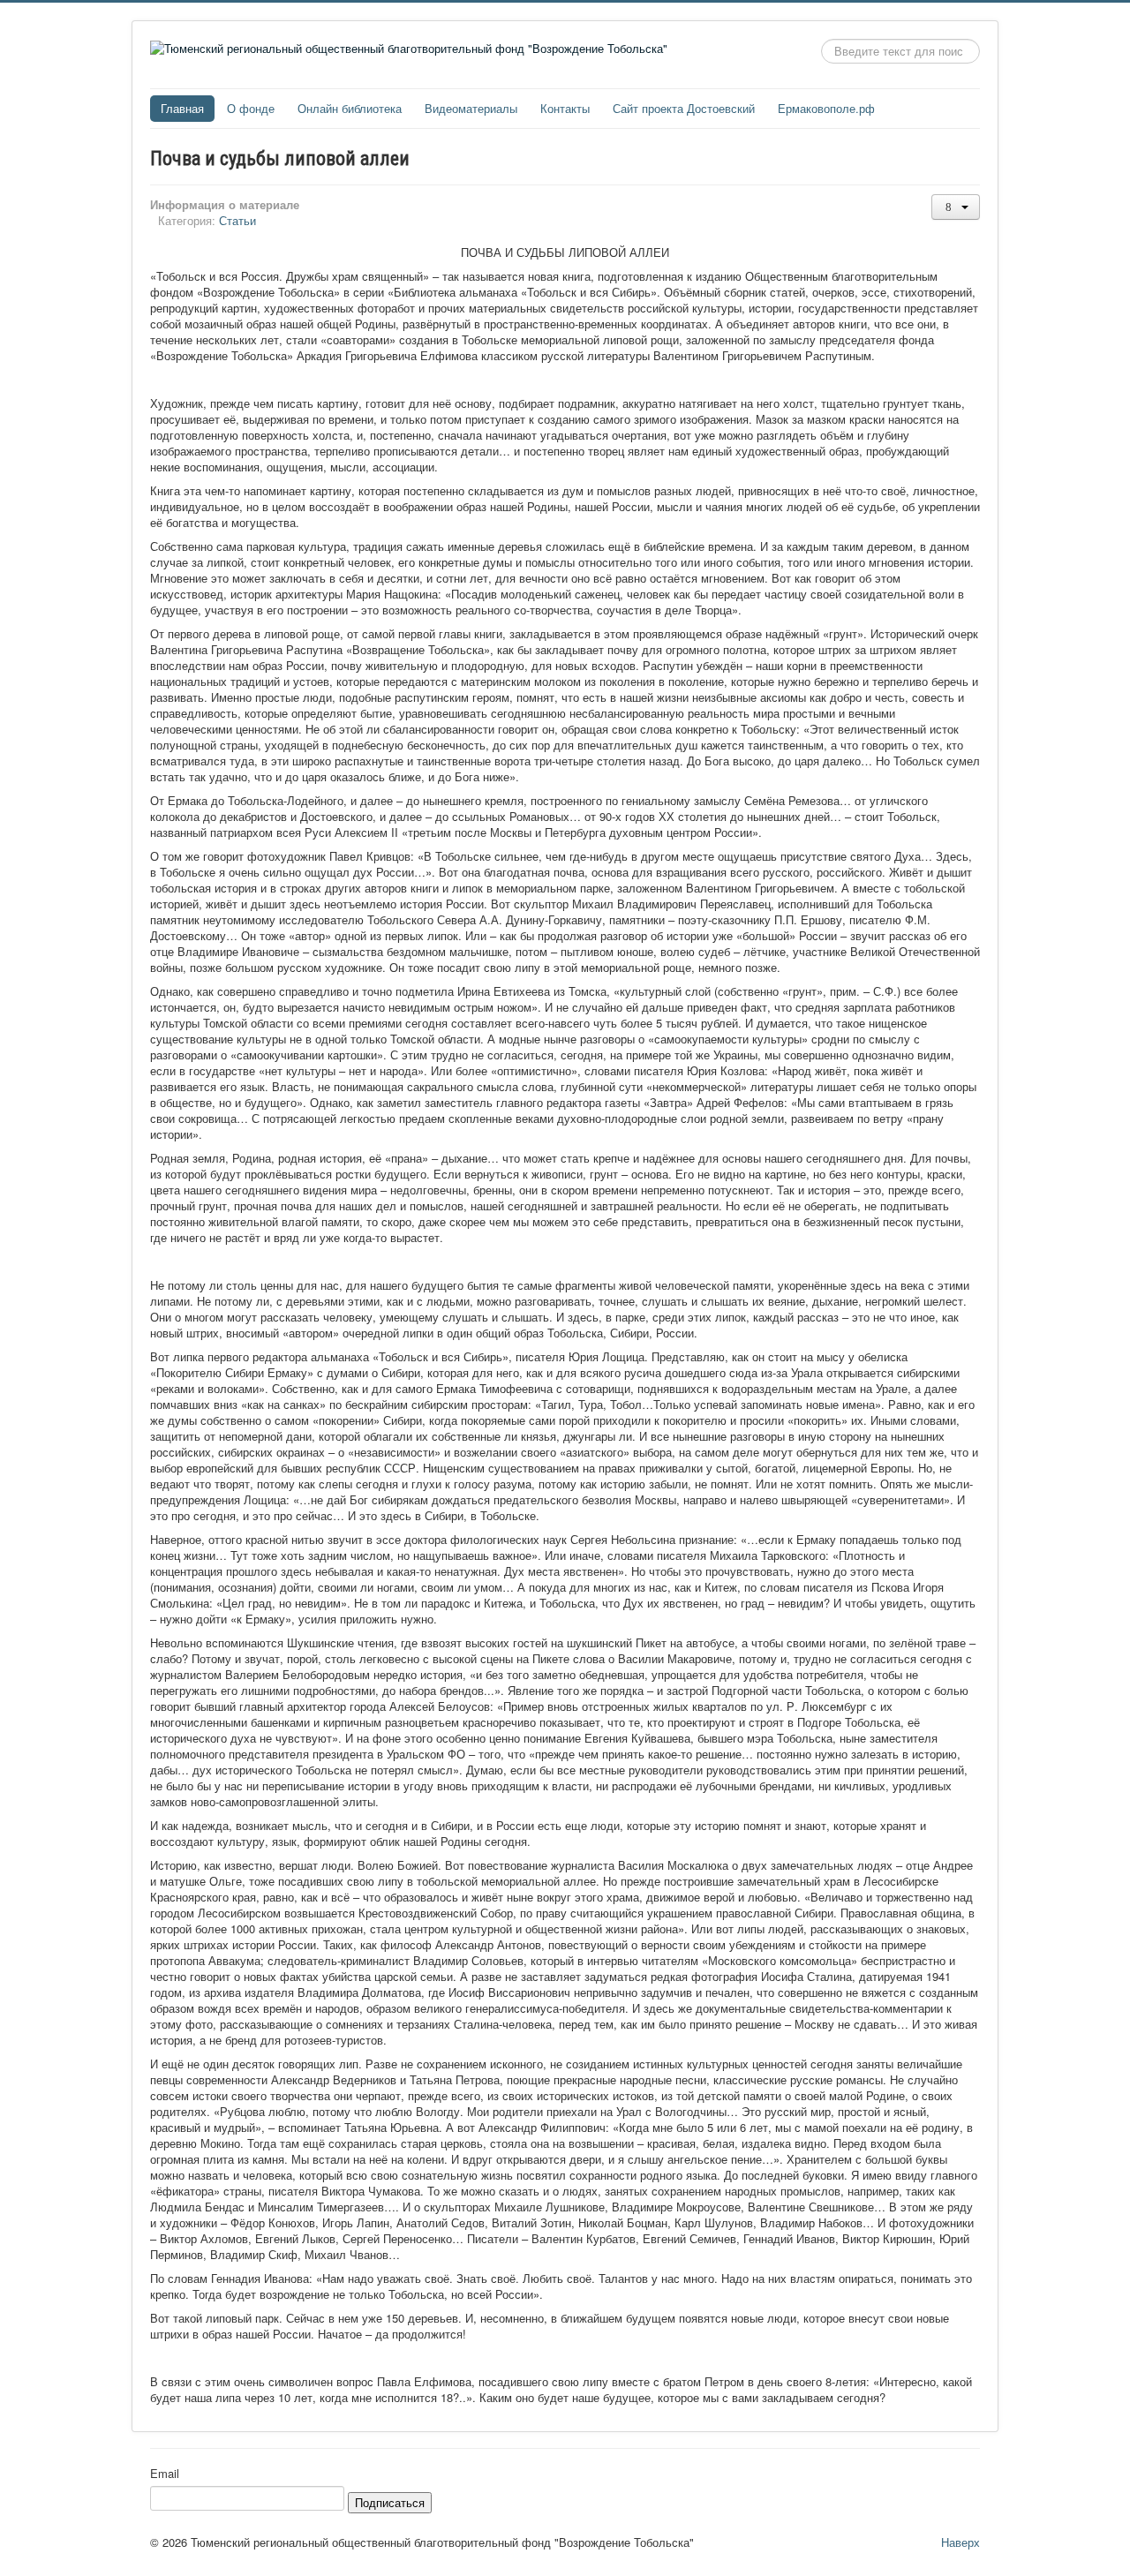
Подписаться (390, 2502)
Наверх (960, 2542)
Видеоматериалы (471, 108)
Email (165, 2474)
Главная (182, 108)
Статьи (237, 220)
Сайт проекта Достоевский (684, 108)
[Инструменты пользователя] (956, 207)
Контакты (565, 108)
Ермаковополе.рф (826, 108)
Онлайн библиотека (350, 108)
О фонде (251, 108)
